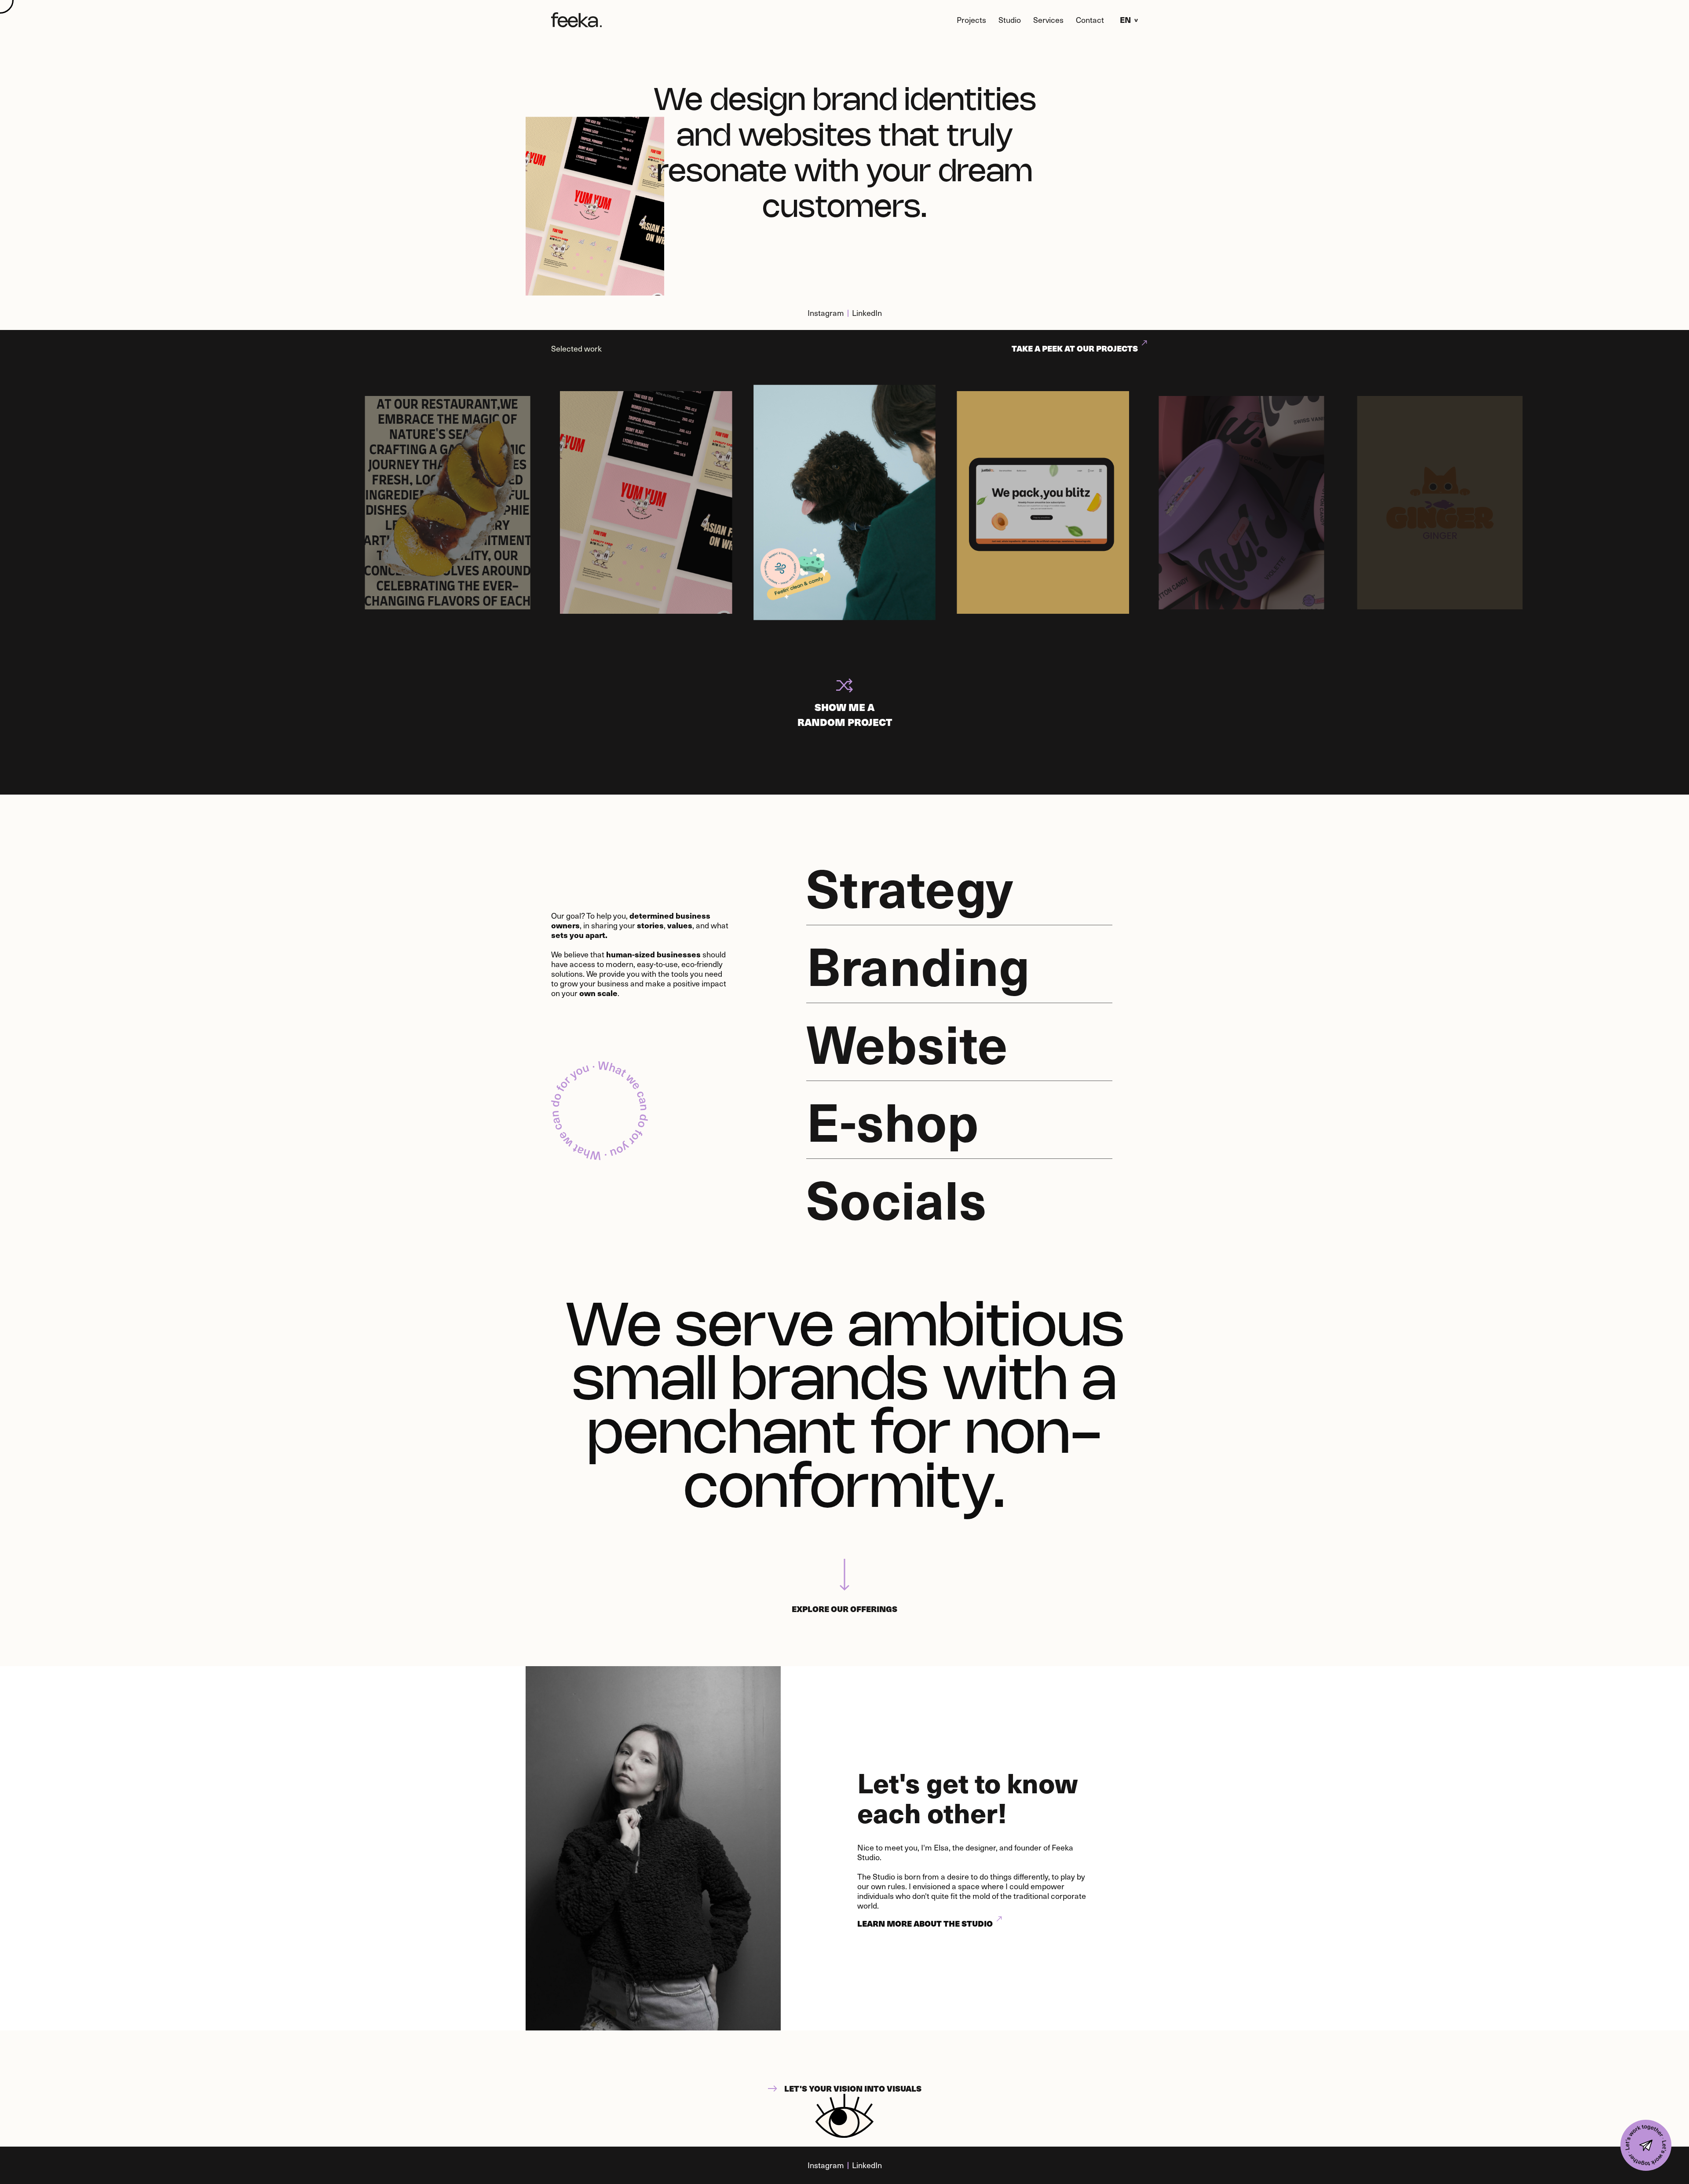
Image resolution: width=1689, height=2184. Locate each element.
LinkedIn (867, 313)
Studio (1010, 20)
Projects (971, 20)
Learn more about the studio (925, 1923)
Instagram (826, 313)
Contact (1090, 20)
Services (1048, 20)
